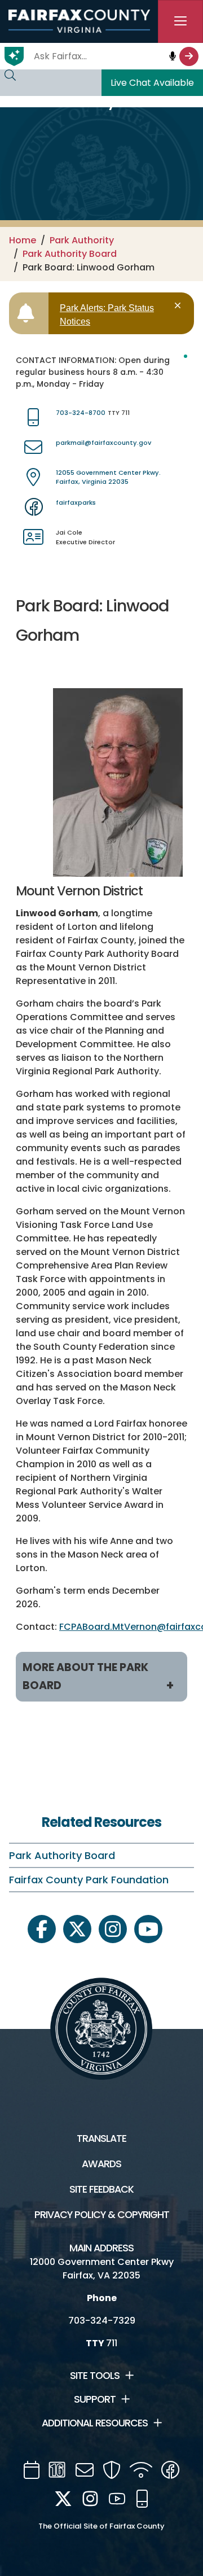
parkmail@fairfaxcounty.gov (103, 443)
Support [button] (95, 2399)
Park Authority (82, 240)
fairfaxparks (76, 502)
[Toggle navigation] (180, 21)
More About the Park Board (85, 1676)
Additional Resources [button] (95, 2423)
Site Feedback (101, 2189)
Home (23, 240)
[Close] (180, 306)
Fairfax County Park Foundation (89, 1880)
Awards (101, 2164)
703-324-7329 (102, 2321)
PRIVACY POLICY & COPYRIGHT (102, 2215)
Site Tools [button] (95, 2376)
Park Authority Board (70, 254)
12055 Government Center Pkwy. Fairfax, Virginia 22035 (108, 477)
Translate (101, 2138)
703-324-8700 (81, 413)
